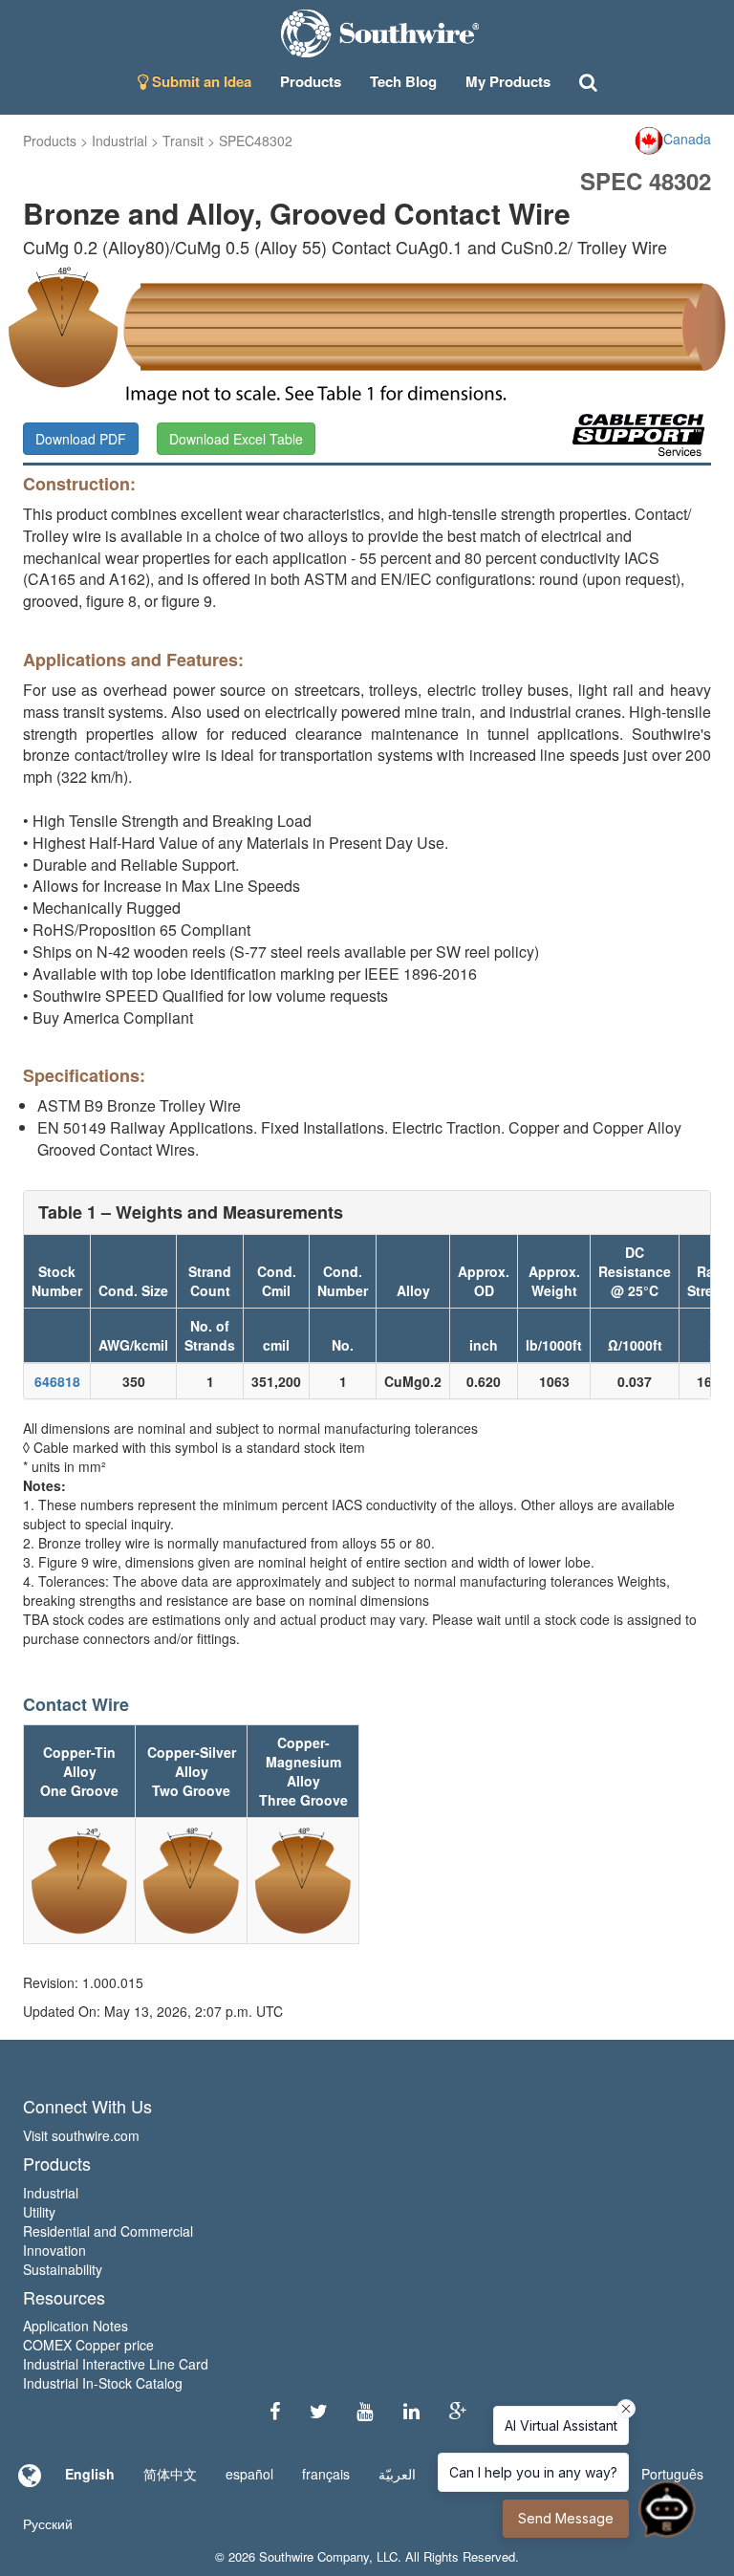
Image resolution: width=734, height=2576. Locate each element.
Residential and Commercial (108, 2231)
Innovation (54, 2250)
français (326, 2474)
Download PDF (81, 439)
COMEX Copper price (88, 2345)
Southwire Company (314, 2556)
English (90, 2474)
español (249, 2474)
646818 (57, 1381)
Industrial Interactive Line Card (116, 2364)
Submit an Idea (200, 81)
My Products (508, 81)
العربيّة (397, 2474)
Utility (39, 2212)
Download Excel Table (236, 439)
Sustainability (63, 2269)
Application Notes (76, 2326)
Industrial (119, 141)
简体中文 (170, 2474)
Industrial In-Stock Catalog (103, 2383)
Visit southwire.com (81, 2135)
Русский (48, 2523)
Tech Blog (403, 81)
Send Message (566, 2518)
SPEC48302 (256, 141)
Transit (183, 141)
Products (50, 141)
